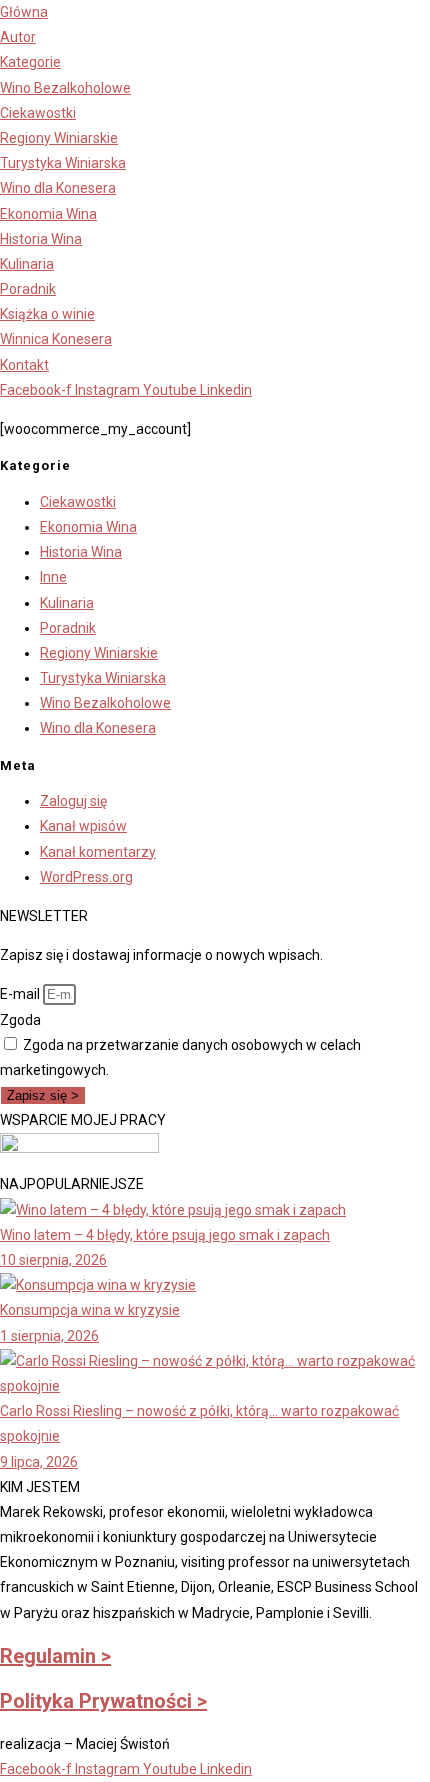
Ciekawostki (78, 502)
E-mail (21, 994)
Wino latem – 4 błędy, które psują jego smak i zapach (165, 1235)
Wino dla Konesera (98, 728)
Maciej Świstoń (123, 1744)
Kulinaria (67, 603)
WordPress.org (86, 877)
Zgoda (20, 1020)
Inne (53, 577)
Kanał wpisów (83, 826)
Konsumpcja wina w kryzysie (90, 1310)
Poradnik (68, 628)
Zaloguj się (73, 801)
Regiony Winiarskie (99, 653)
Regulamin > (55, 1656)
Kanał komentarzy (98, 852)
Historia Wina (81, 552)
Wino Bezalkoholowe (105, 703)
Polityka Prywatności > (103, 1701)
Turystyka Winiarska (103, 678)
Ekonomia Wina (88, 527)
